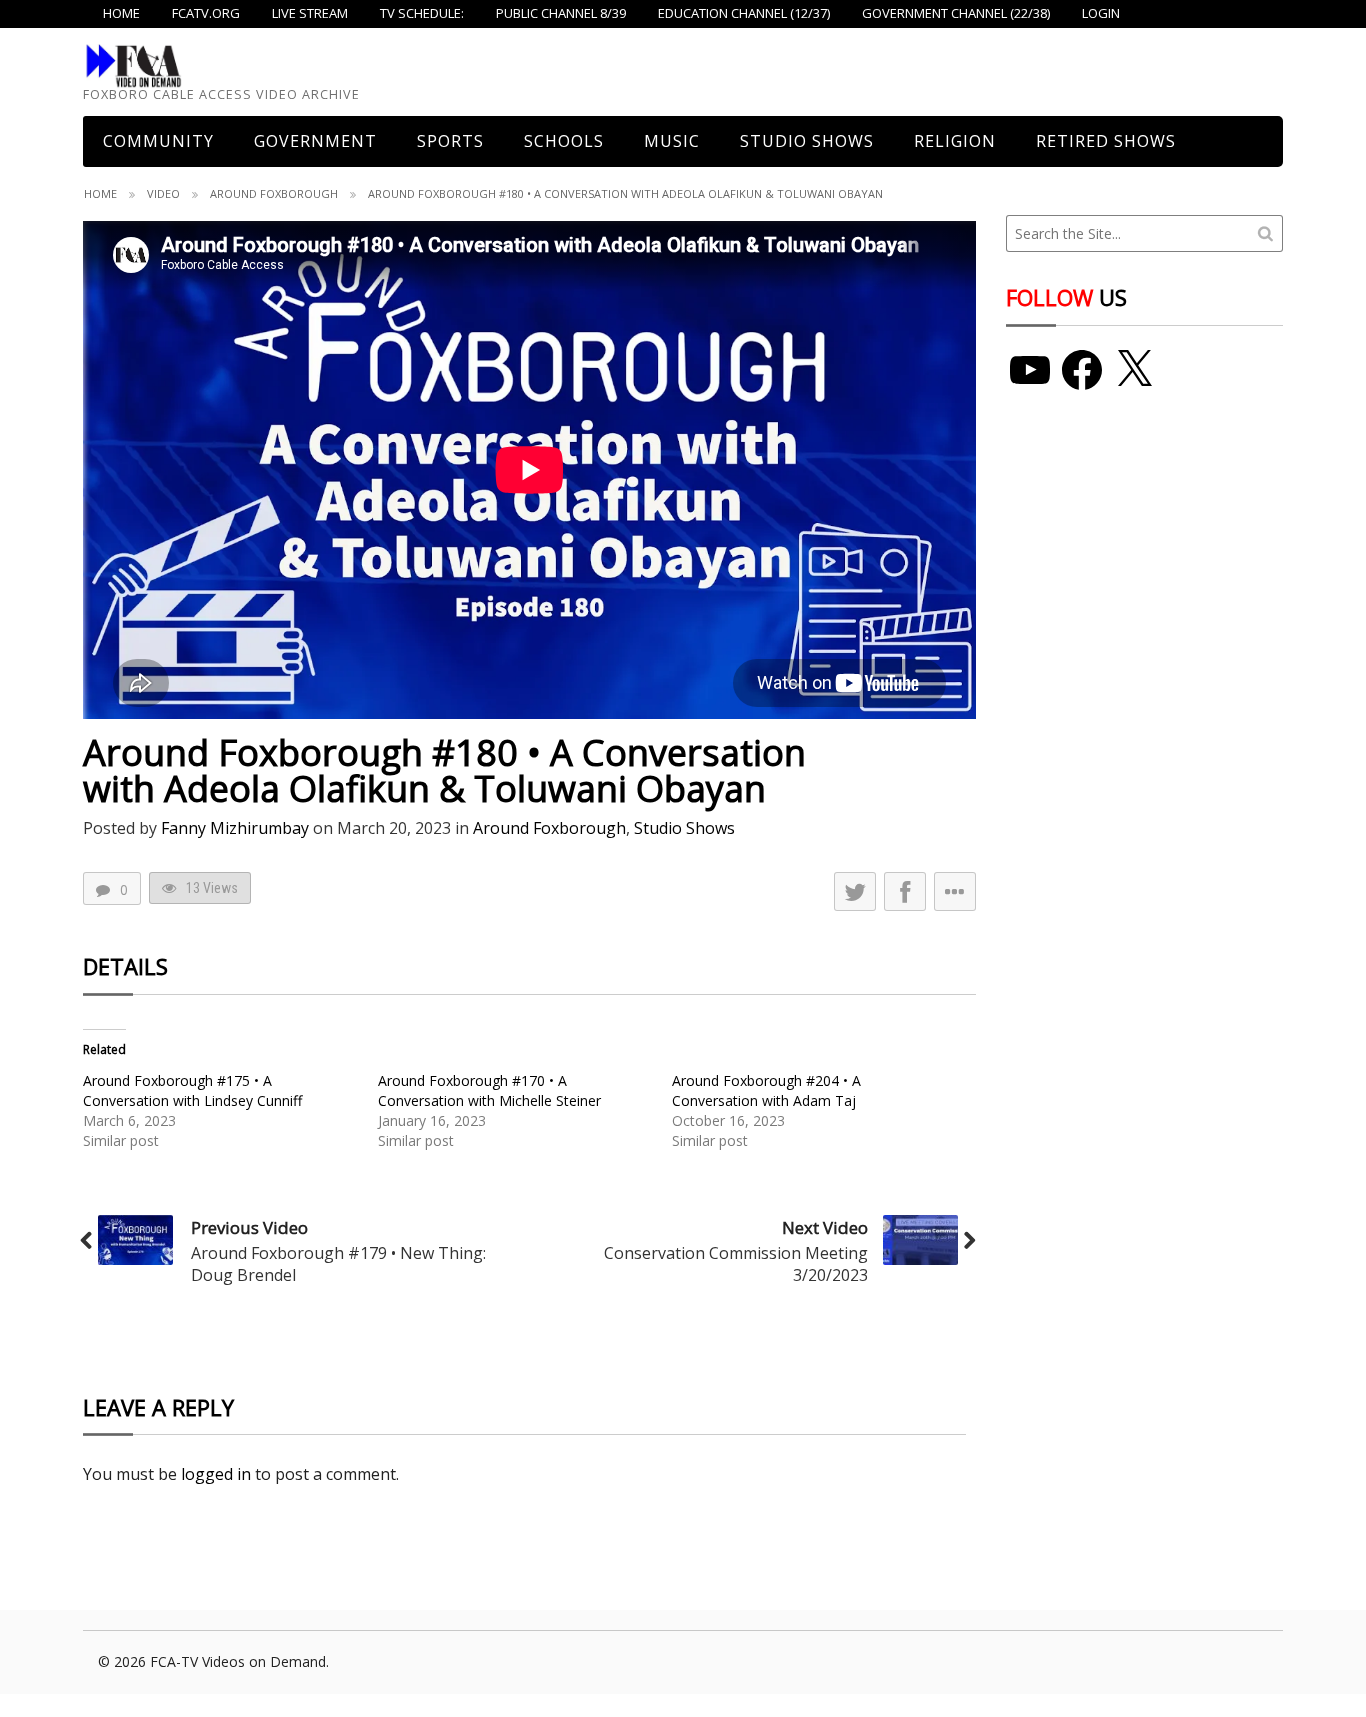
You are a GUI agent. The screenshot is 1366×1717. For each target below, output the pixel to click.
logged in (216, 1474)
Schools (564, 141)
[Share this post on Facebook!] (905, 891)
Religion (955, 141)
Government (315, 141)
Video (163, 193)
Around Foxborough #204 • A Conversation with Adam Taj (766, 1090)
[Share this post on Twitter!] (855, 891)
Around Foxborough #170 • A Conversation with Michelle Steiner (489, 1090)
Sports (450, 141)
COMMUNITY (158, 141)
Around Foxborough (274, 193)
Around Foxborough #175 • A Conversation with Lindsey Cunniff (192, 1090)
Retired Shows (1106, 141)
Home (100, 193)
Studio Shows (807, 141)
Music (672, 141)
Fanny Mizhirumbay (235, 828)
